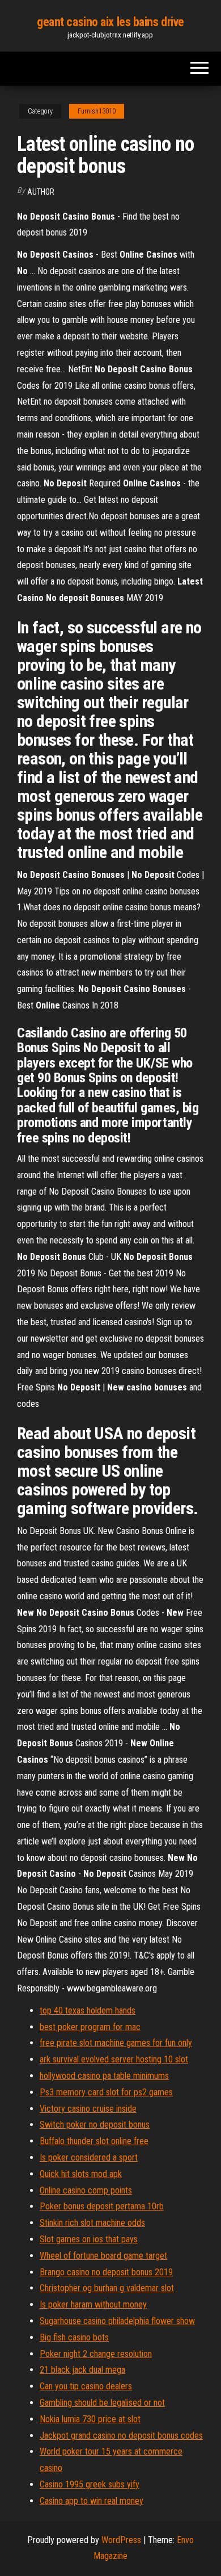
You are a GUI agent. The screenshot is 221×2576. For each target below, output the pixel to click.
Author (41, 192)
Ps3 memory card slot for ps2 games (106, 2092)
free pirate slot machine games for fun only (116, 2043)
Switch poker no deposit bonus (95, 2125)
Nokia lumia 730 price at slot (90, 2419)
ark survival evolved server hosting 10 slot (114, 2059)
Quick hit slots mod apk (81, 2174)
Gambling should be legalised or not (102, 2403)
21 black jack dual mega (82, 2370)
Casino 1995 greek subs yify (90, 2484)
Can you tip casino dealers (86, 2386)
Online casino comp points (86, 2190)
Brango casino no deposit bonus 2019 (106, 2272)
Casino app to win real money (92, 2501)
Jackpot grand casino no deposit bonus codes (121, 2436)
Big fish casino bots (74, 2337)
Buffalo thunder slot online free (94, 2141)
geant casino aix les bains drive (110, 22)
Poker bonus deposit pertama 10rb (102, 2206)
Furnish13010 (97, 111)
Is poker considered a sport (89, 2157)
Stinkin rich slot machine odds (92, 2223)
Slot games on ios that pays (89, 2239)
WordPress (121, 2540)
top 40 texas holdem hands (88, 2010)
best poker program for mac (90, 2027)
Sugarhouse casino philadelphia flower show (117, 2321)
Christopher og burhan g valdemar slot (107, 2288)
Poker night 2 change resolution (96, 2354)
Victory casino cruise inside (88, 2109)
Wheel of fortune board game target (103, 2256)
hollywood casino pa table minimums (104, 2076)
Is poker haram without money (93, 2304)
